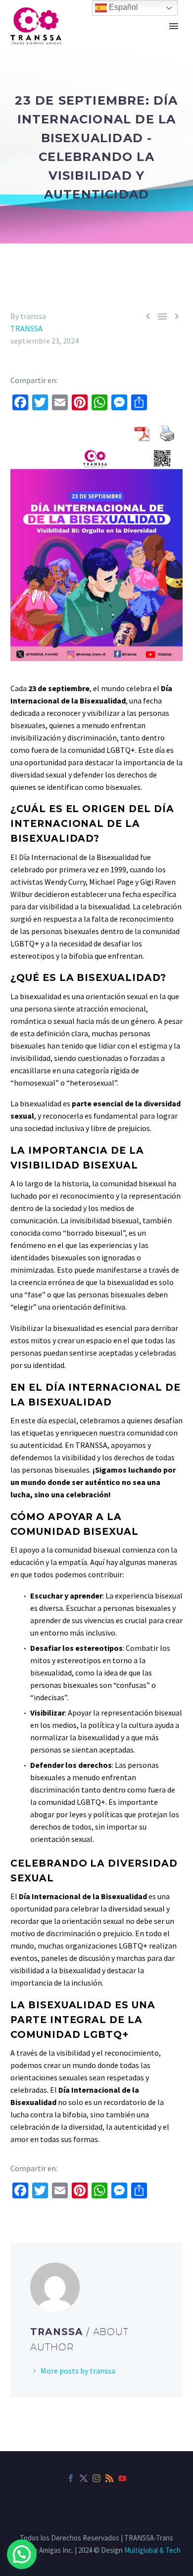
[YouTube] (122, 2478)
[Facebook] (71, 2478)
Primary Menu (174, 26)
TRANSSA (26, 328)
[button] (22, 2554)
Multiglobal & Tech (152, 2550)
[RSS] (109, 2478)
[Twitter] (84, 2478)
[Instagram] (96, 2478)
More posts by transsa (78, 2371)
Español (122, 7)
